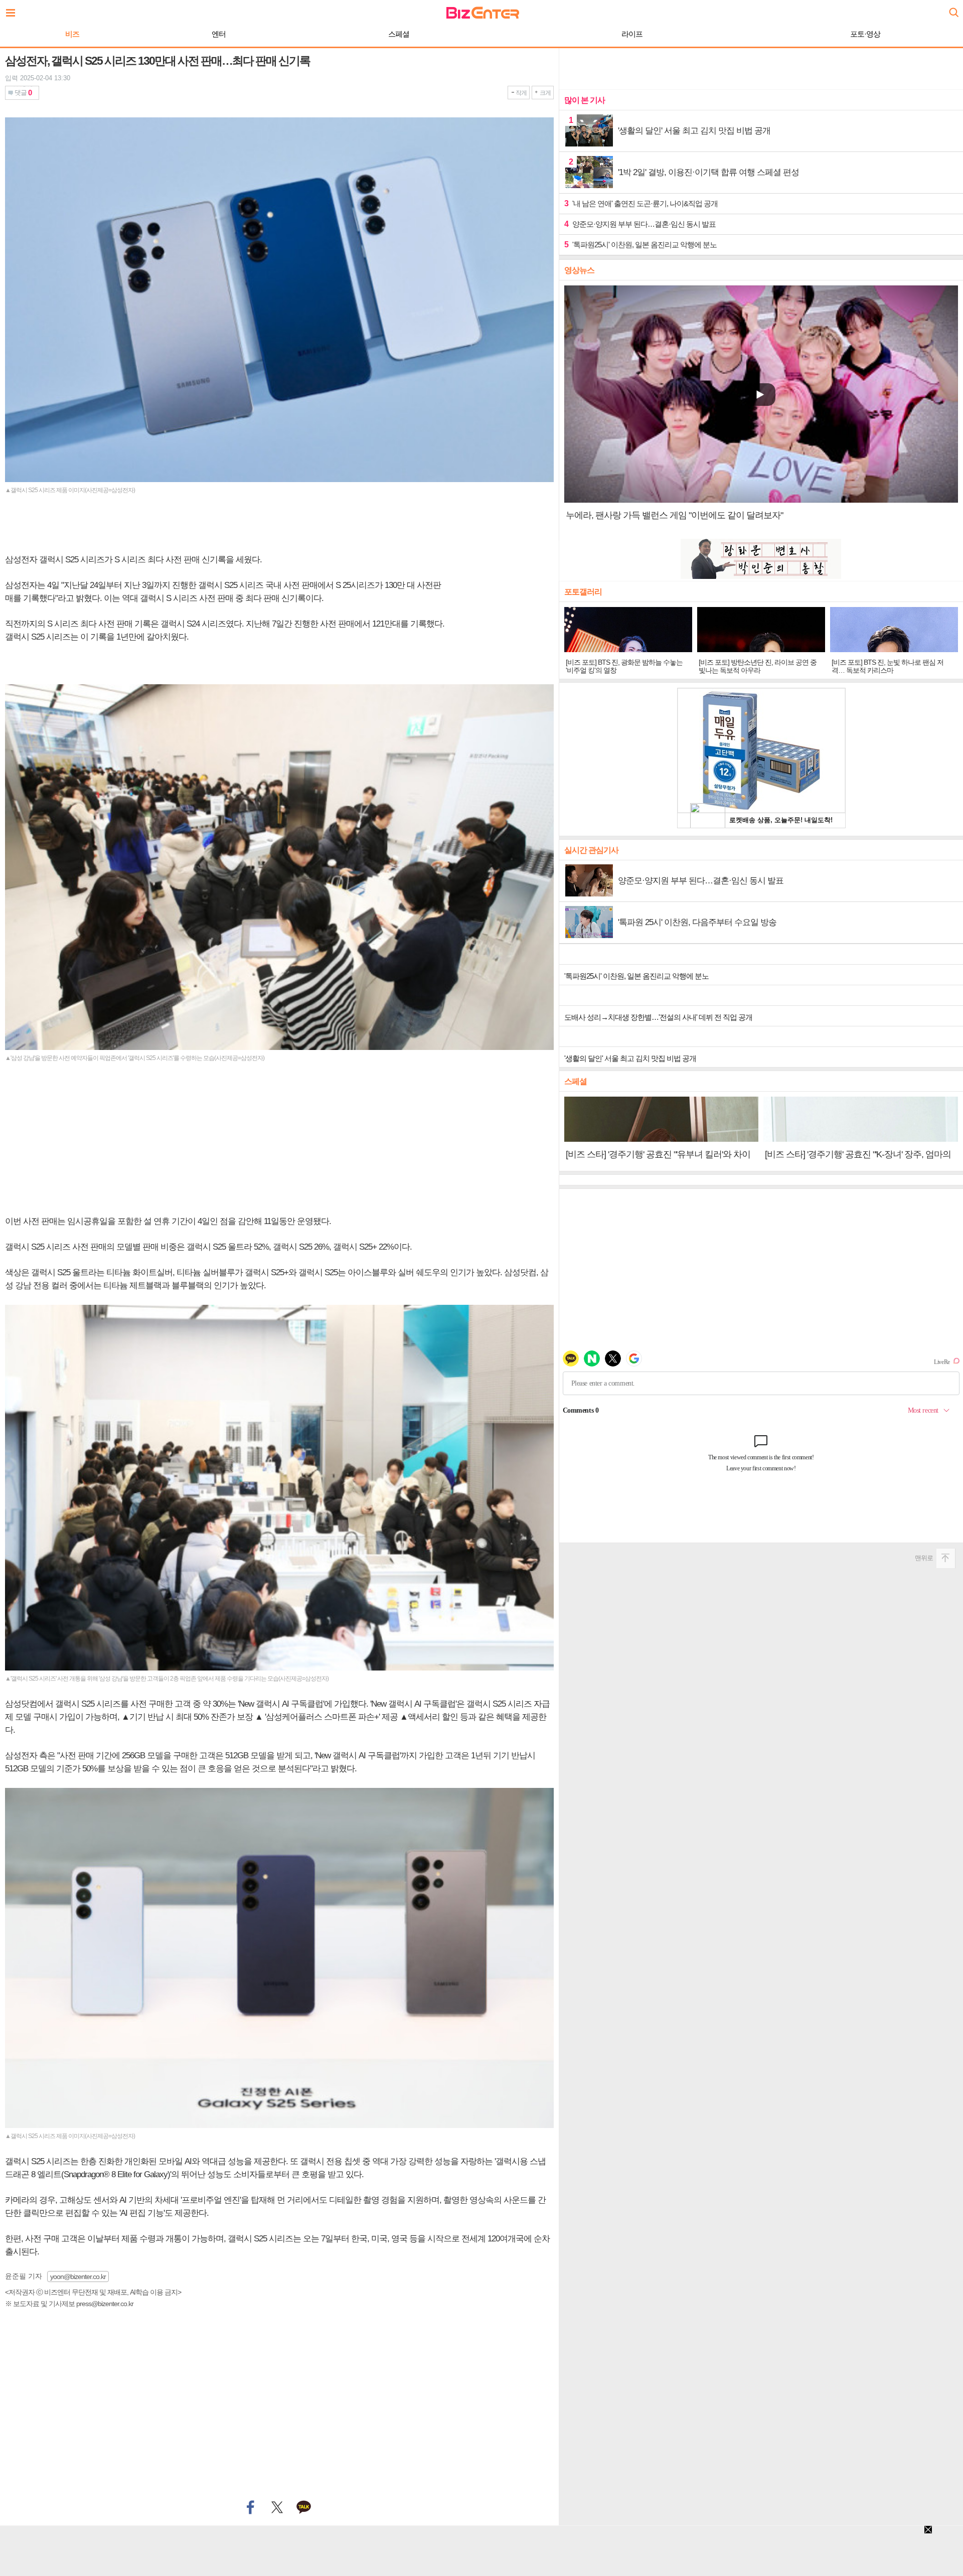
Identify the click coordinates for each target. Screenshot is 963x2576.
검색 (953, 9)
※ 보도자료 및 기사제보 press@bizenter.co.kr (69, 2304)
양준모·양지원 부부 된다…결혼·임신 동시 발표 (640, 224)
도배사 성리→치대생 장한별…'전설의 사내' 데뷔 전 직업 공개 (658, 1017)
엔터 (219, 34)
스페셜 (399, 34)
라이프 (632, 34)
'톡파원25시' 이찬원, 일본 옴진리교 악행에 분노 (640, 245)
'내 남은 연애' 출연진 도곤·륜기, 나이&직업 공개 (641, 203)
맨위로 (924, 1558)
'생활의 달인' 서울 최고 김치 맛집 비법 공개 (630, 1058)
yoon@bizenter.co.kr (78, 2277)
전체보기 (13, 10)
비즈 (72, 34)
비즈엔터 (483, 13)
